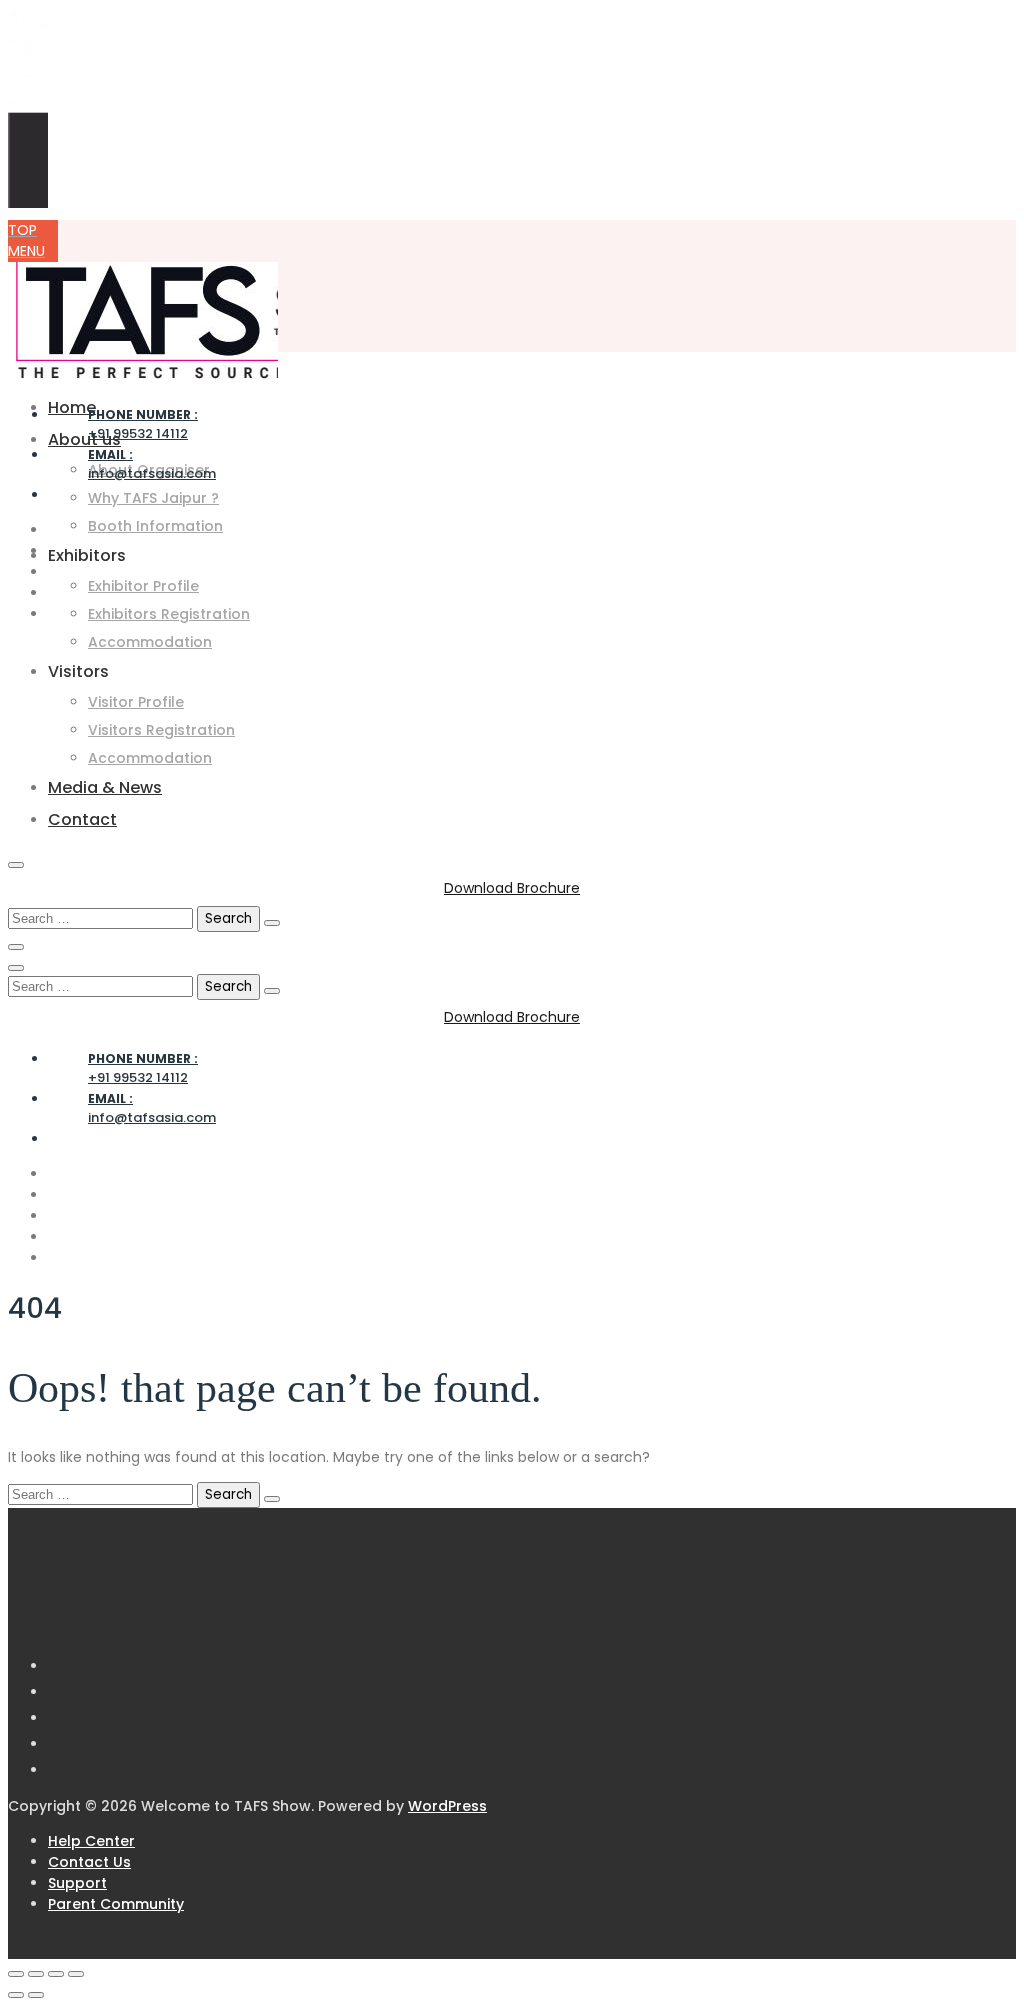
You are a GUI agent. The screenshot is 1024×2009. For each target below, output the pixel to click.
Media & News (105, 787)
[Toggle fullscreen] (36, 1974)
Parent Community (116, 1904)
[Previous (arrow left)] (16, 1995)
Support (77, 1883)
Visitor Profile (136, 702)
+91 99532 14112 (143, 424)
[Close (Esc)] (76, 1974)
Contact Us (89, 1862)
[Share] (56, 1974)
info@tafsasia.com (152, 464)
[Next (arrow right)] (36, 1995)
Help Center (91, 1841)
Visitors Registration (161, 730)
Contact (82, 819)
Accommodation (150, 642)
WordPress (447, 1806)
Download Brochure (512, 888)
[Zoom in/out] (16, 1974)
